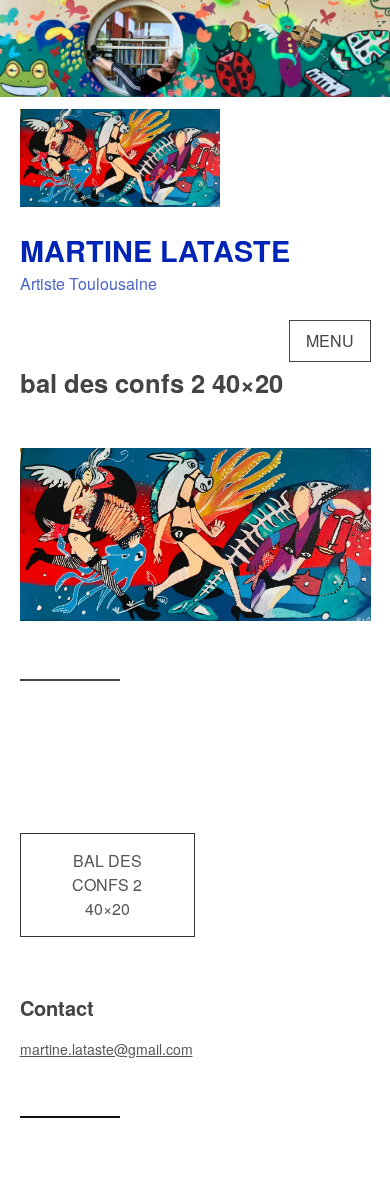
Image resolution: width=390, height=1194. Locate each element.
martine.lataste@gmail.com (106, 1049)
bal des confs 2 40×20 (107, 884)
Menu (330, 340)
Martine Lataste (155, 250)
